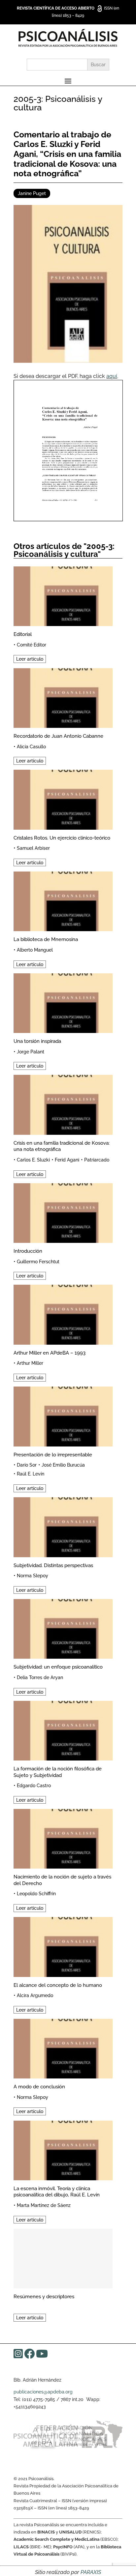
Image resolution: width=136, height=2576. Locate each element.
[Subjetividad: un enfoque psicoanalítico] (63, 1628)
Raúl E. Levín (31, 1474)
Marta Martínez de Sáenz (44, 2205)
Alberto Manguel (35, 950)
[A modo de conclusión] (63, 2048)
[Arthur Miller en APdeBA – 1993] (63, 1314)
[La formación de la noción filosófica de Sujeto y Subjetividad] (63, 1730)
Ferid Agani (67, 1160)
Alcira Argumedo (35, 1995)
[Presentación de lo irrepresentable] (63, 1415)
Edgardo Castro (34, 1786)
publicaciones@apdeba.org (43, 2392)
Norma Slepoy (33, 1576)
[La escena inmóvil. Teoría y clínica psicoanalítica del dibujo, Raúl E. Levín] (63, 2149)
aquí (112, 376)
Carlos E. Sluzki (33, 1160)
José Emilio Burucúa (63, 1465)
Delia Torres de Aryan (40, 1677)
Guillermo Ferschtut (38, 1262)
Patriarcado (97, 1160)
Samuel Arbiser (33, 848)
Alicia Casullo (31, 747)
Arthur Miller (30, 1363)
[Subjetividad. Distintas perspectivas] (63, 1526)
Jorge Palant (31, 1052)
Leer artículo (30, 659)
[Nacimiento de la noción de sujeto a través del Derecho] (63, 1838)
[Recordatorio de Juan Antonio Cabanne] (63, 697)
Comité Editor (32, 645)
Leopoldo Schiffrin (36, 1894)
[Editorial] (63, 595)
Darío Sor (27, 1465)
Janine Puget (32, 193)
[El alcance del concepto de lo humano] (63, 1946)
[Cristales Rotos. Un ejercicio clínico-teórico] (63, 799)
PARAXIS (91, 2572)
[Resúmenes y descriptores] (63, 2258)
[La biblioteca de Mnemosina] (63, 900)
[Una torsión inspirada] (63, 1002)
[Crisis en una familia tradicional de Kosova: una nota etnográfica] (63, 1104)
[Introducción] (63, 1212)
